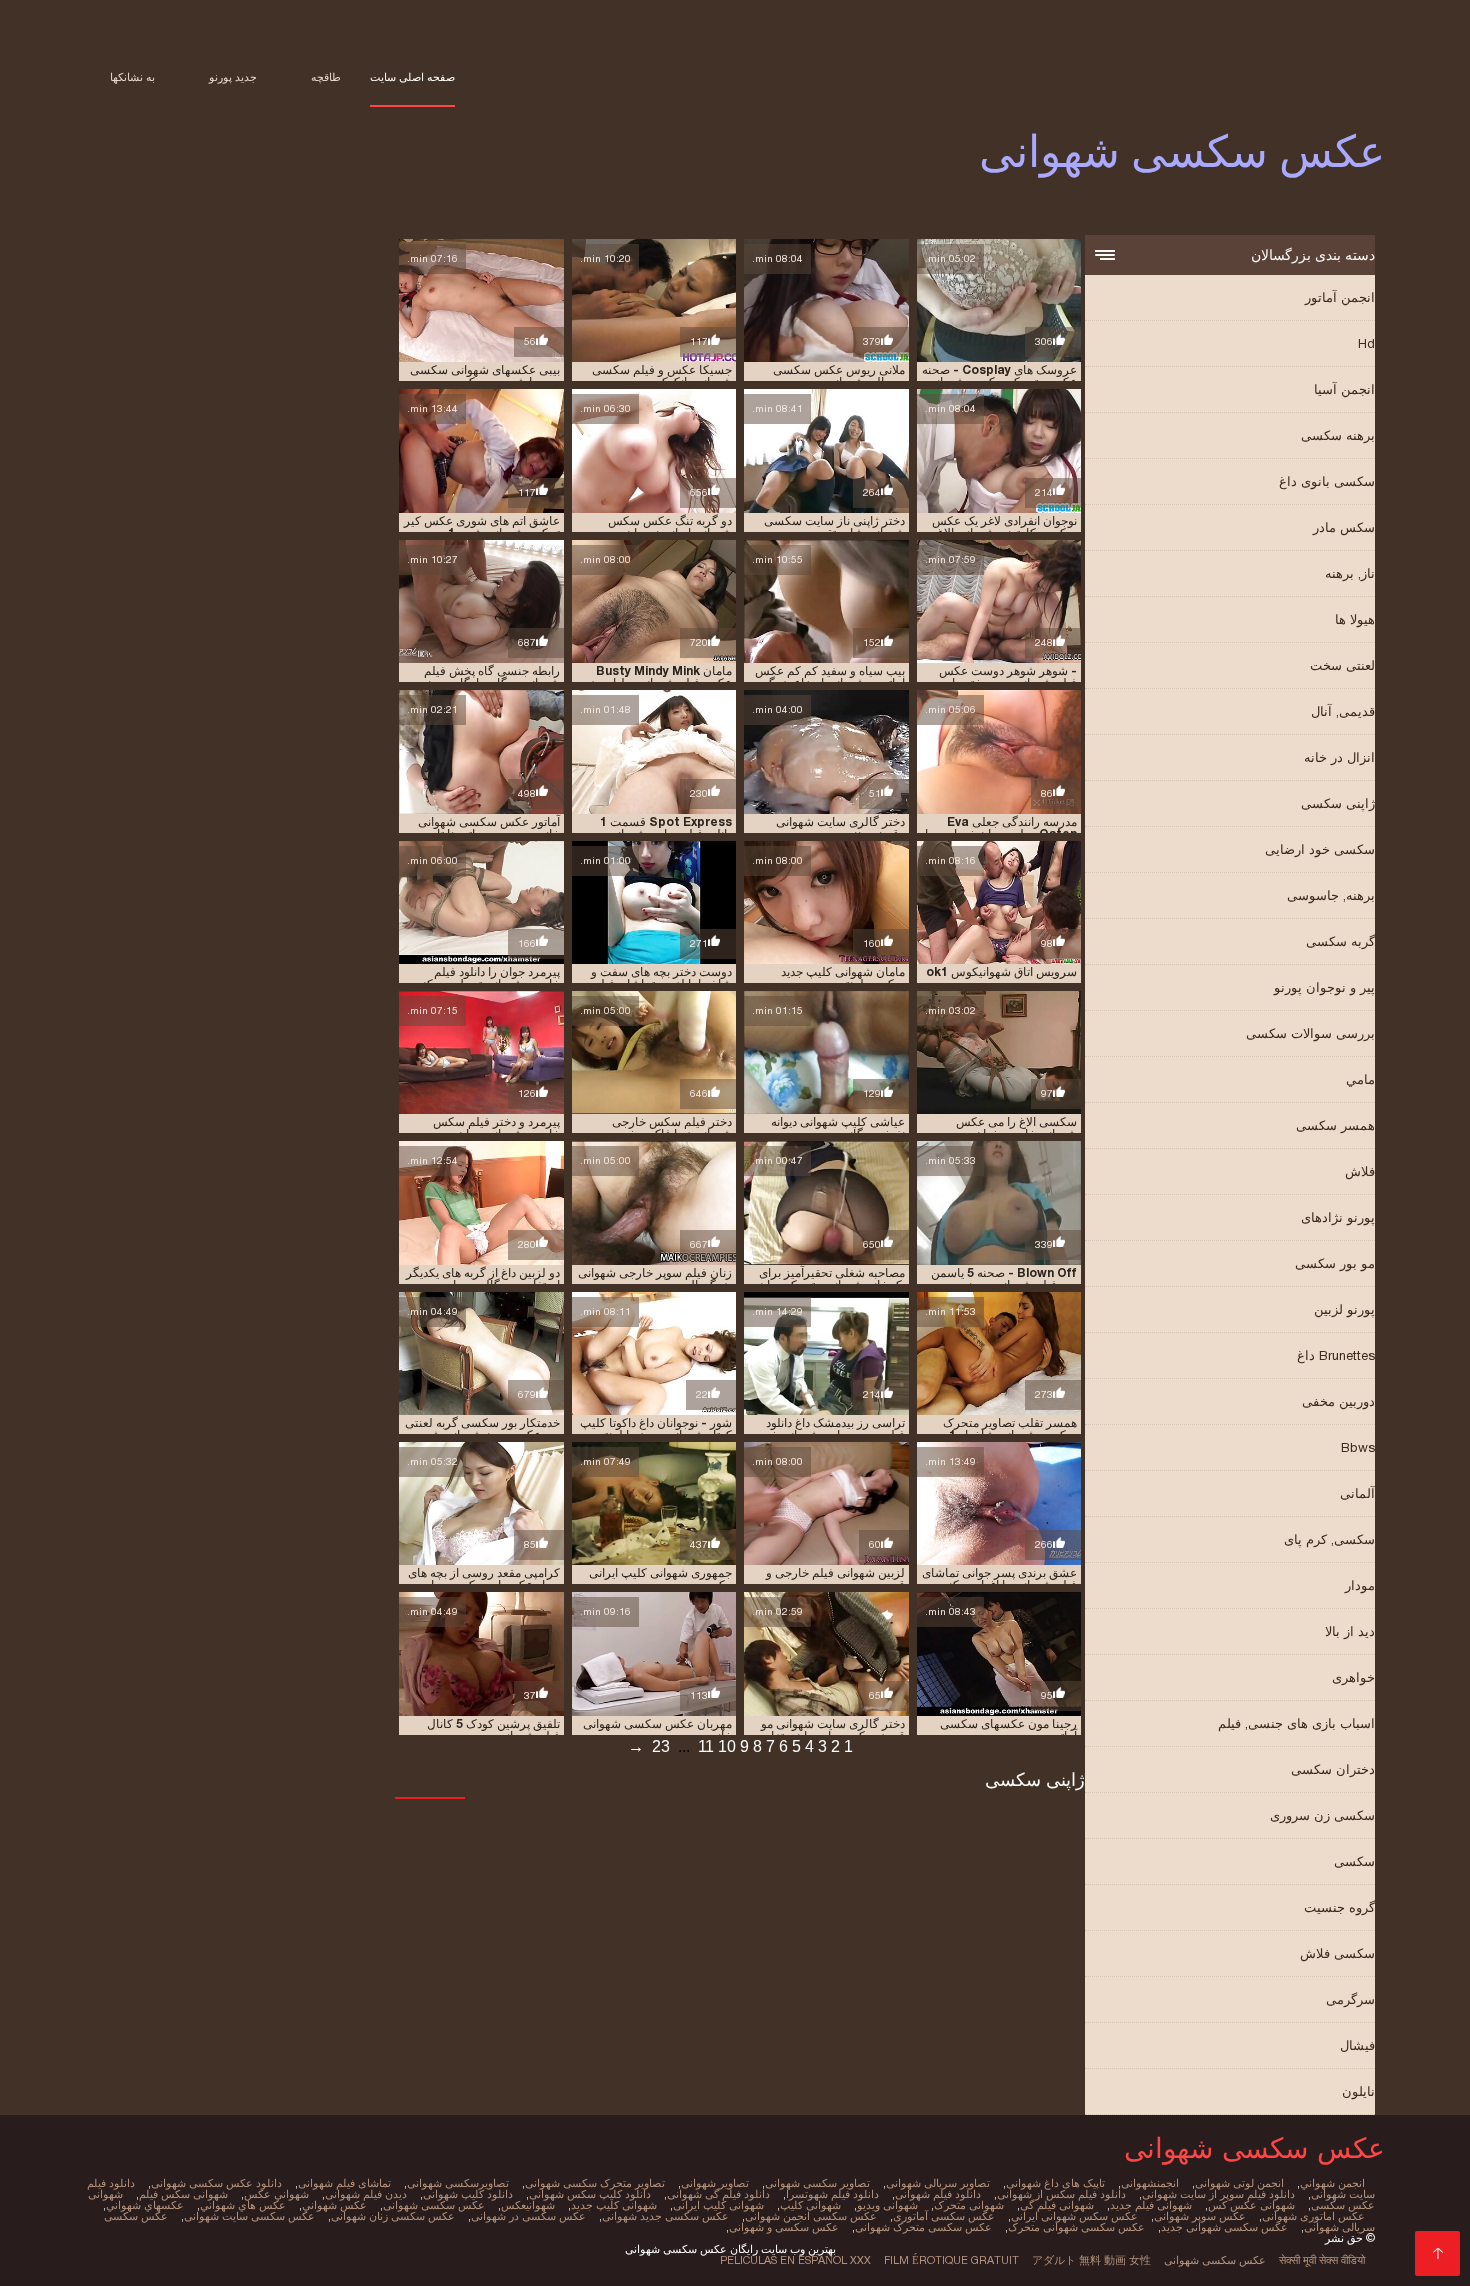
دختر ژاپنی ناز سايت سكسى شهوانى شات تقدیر (834, 527)
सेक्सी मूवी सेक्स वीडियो (1322, 2260)
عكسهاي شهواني (145, 2205)
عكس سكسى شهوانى (434, 2205)
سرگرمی (1350, 1999)
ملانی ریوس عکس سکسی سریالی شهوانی (839, 376)
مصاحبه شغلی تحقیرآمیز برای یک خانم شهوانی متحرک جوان (831, 1279)
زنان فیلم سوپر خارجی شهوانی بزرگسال (655, 1279)
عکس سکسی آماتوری (944, 2216)
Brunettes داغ (1336, 1355)
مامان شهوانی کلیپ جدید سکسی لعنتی (843, 978)
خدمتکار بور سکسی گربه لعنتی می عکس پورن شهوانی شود (482, 1429)
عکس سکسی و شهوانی (784, 2227)
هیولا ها (1355, 619)
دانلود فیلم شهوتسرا (832, 2194)
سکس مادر (1344, 527)
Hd (1366, 343)
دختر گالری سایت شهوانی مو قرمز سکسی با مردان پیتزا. (833, 1730)
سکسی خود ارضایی (1320, 849)
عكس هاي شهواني (243, 2205)
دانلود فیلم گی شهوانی (718, 2194)
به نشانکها (132, 77)
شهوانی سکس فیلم (183, 2194)
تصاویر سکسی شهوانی (817, 2183)
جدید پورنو (233, 77)
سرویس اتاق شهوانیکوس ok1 (1001, 972)
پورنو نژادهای (1338, 1217)
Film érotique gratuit (951, 2260)
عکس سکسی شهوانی (1215, 2260)
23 (661, 1746)
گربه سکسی (1340, 941)
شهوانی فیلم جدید (1151, 2205)
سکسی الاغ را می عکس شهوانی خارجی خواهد (1016, 1128)
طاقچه (326, 77)
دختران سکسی (1333, 1769)
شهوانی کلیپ (810, 2205)
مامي (1360, 1079)
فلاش (1360, 1171)
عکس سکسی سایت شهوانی (249, 2216)
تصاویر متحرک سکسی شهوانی (595, 2183)
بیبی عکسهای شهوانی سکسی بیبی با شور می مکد (485, 376)
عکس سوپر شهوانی (1200, 2216)
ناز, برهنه (1350, 573)
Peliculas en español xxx (795, 2260)
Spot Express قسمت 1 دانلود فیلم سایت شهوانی (666, 828)
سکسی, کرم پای (1329, 1539)
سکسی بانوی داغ (1327, 481)
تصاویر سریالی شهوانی (938, 2183)
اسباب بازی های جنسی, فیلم (1296, 1723)
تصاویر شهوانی (715, 2183)
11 (706, 1746)
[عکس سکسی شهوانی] (1437, 2253)
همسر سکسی (1335, 1125)
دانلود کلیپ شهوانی (468, 2194)
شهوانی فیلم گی (1057, 2205)
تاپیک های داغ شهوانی (1055, 2183)
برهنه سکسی (1338, 435)
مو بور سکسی (1335, 1263)
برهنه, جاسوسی (1331, 895)
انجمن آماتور (1340, 297)
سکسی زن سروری (1322, 1815)
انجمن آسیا (1344, 389)
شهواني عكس (276, 2194)
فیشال (1357, 2045)
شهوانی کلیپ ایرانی (718, 2205)
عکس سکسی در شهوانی (528, 2216)
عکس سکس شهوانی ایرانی (1074, 2216)
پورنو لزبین (1344, 1309)
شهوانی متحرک (969, 2205)
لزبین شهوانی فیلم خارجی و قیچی (835, 1579)
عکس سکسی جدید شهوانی (665, 2216)
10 (727, 1746)
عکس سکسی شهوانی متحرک (1076, 2227)
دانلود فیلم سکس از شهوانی (1061, 2194)
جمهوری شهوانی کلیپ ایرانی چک (660, 1579)
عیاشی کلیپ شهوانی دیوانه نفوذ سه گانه (838, 1128)
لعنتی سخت (1342, 665)
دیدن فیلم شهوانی (366, 2194)
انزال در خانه (1339, 757)
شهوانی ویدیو (887, 2205)
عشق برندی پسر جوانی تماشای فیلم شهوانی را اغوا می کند (999, 1579)
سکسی (1354, 1861)
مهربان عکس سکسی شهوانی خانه (657, 1730)
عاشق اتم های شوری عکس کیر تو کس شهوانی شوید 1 (482, 527)
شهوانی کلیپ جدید (614, 2205)
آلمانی (1357, 1493)
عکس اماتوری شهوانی (1313, 2216)
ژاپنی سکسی (1338, 803)
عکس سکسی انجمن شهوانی (811, 2216)
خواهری (1353, 1677)
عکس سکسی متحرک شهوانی (923, 2227)
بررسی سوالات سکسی (1310, 1033)
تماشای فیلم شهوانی (344, 2183)
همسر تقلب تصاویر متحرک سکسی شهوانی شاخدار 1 (1010, 1429)
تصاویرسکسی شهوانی (458, 2183)
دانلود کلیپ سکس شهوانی (590, 2194)
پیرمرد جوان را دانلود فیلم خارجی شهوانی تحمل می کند (488, 978)
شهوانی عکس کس (1251, 2205)
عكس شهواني (334, 2205)
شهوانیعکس (528, 2205)
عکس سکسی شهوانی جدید (1224, 2227)
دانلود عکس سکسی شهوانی (216, 2183)
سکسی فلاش (1337, 1953)
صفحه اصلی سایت (412, 77)
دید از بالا (1350, 1631)
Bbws (1358, 1447)
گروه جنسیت (1339, 1907)
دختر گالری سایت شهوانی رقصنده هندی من (840, 828)
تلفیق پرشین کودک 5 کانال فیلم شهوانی (493, 1730)
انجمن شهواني (1332, 2183)
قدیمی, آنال (1343, 711)
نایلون (1358, 2091)
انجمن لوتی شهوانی (1239, 2183)
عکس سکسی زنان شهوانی (393, 2216)
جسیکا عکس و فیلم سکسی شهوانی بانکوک (662, 376)
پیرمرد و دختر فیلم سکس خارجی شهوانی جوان (496, 1128)
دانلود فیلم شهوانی (938, 2194)
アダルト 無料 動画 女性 (1091, 2260)
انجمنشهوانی (1150, 2183)
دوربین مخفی (1338, 1401)
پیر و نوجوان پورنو (1324, 987)
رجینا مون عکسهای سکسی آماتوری (1008, 1730)
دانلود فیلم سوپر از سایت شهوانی (1218, 2194)
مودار (1360, 1585)
